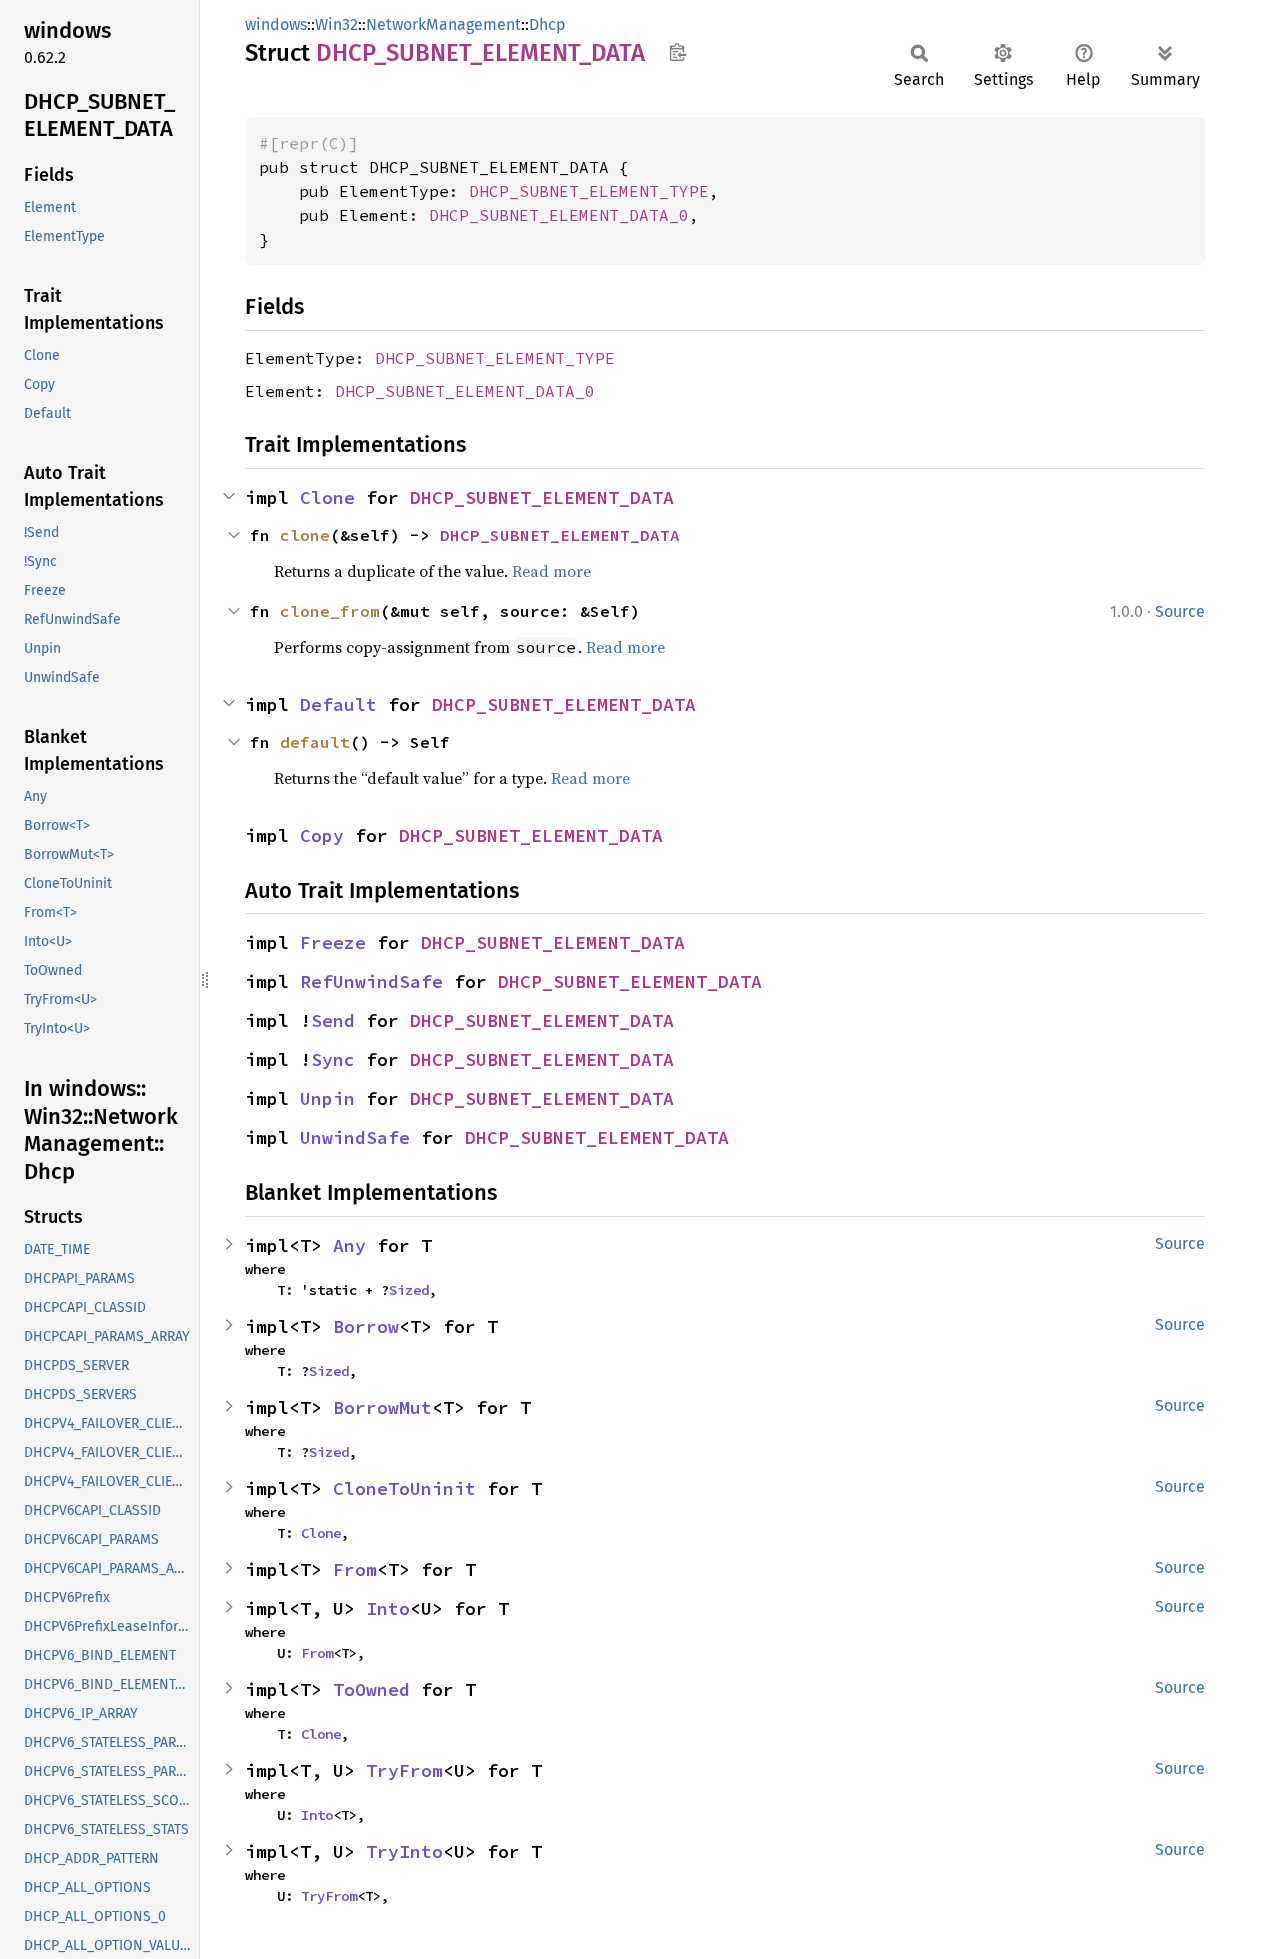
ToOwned (371, 1689)
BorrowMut (382, 1407)
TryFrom (404, 1770)
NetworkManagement (443, 24)
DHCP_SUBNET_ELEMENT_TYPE (589, 191)
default (315, 742)
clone (305, 535)
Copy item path (677, 52)
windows (276, 24)
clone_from (330, 611)
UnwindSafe (355, 1137)
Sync (333, 1059)
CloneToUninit (404, 1488)
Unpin (327, 1098)
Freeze (333, 942)
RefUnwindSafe (371, 981)
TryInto (404, 1851)
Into (388, 1608)
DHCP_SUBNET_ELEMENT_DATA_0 (559, 215)
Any (349, 1245)
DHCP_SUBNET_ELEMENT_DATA (542, 497)
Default (338, 704)
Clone (327, 497)
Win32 (336, 24)
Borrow (366, 1326)
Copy (322, 835)
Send (333, 1020)
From (355, 1569)
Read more (551, 571)
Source (1180, 611)
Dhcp (547, 24)
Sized (409, 1290)
